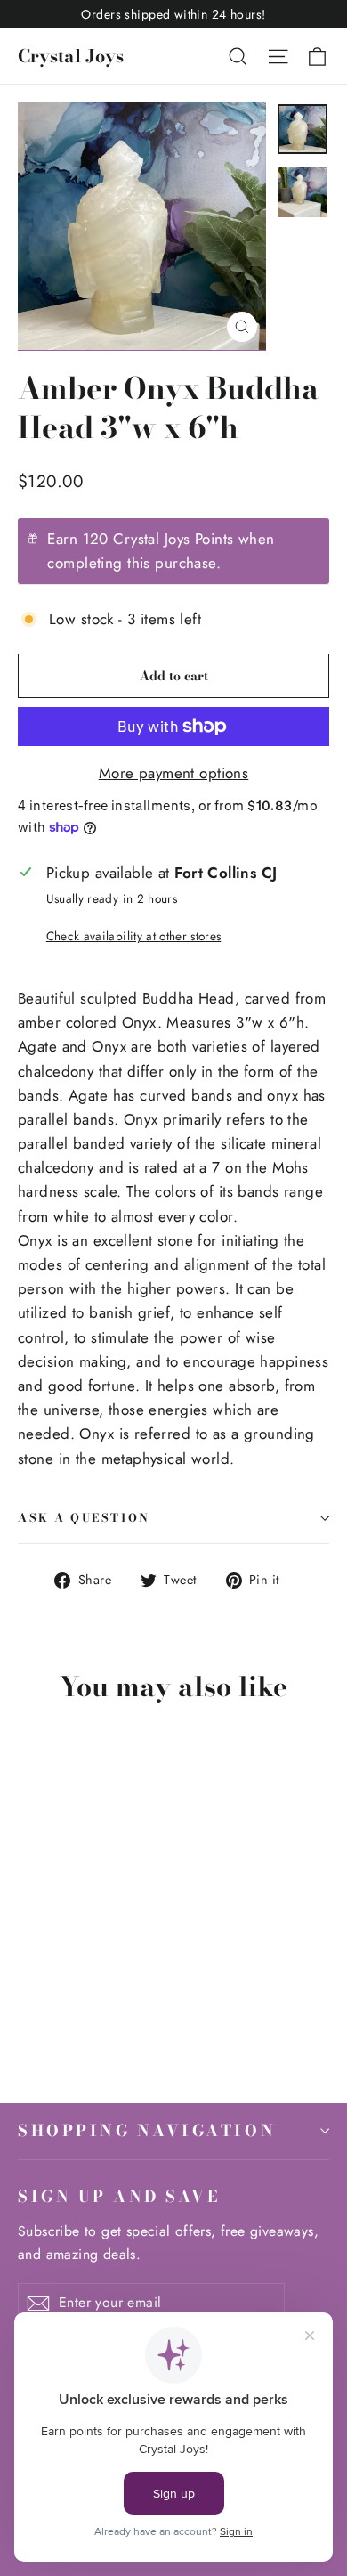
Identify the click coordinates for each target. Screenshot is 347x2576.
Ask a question (84, 1518)
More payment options (174, 773)
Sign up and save (119, 2196)
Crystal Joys (71, 56)
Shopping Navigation (147, 2130)
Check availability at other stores (134, 936)
